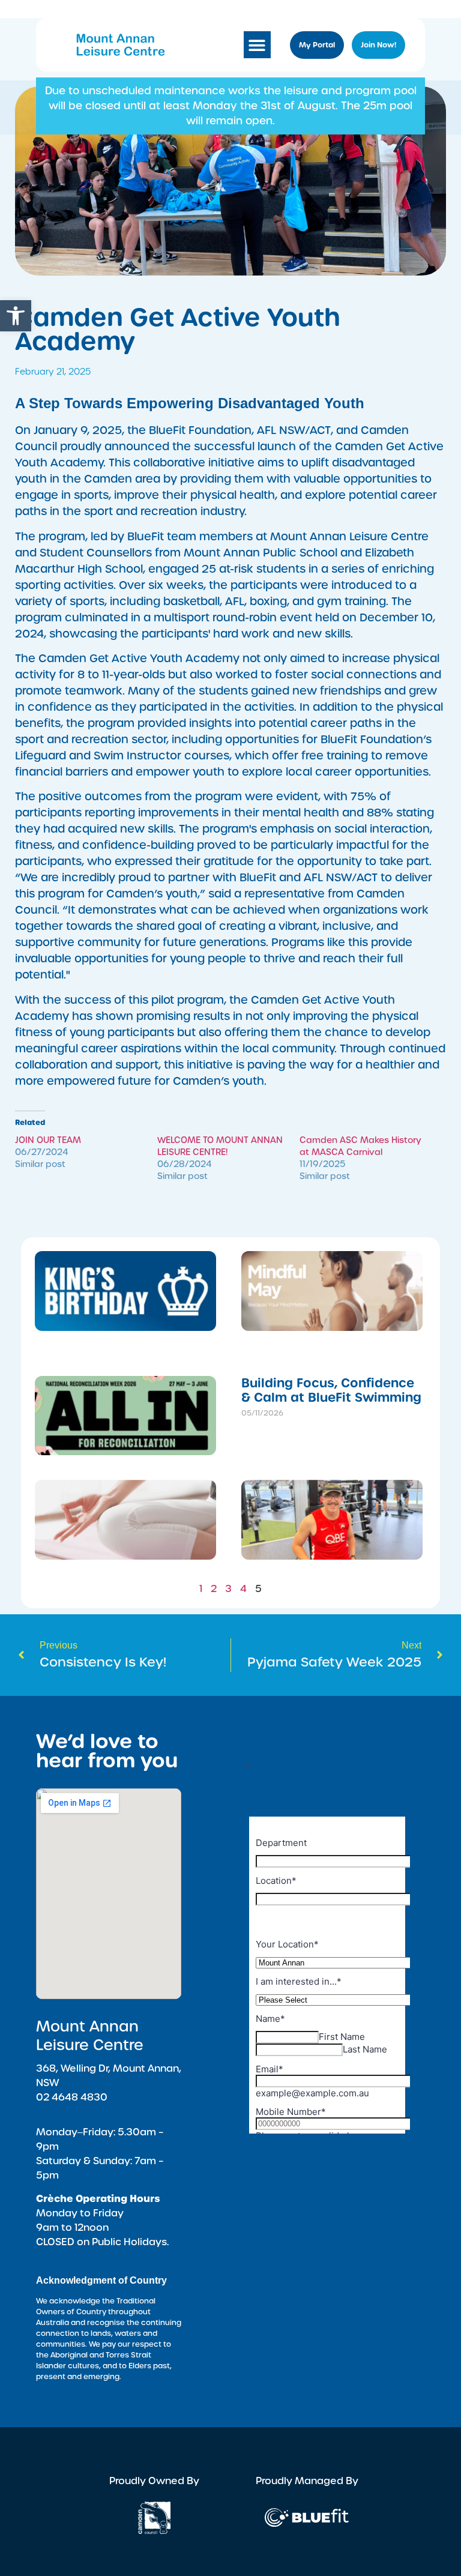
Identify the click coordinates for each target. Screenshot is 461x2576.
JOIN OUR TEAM (48, 1140)
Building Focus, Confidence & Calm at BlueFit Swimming (331, 1390)
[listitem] (230, 106)
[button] (16, 316)
